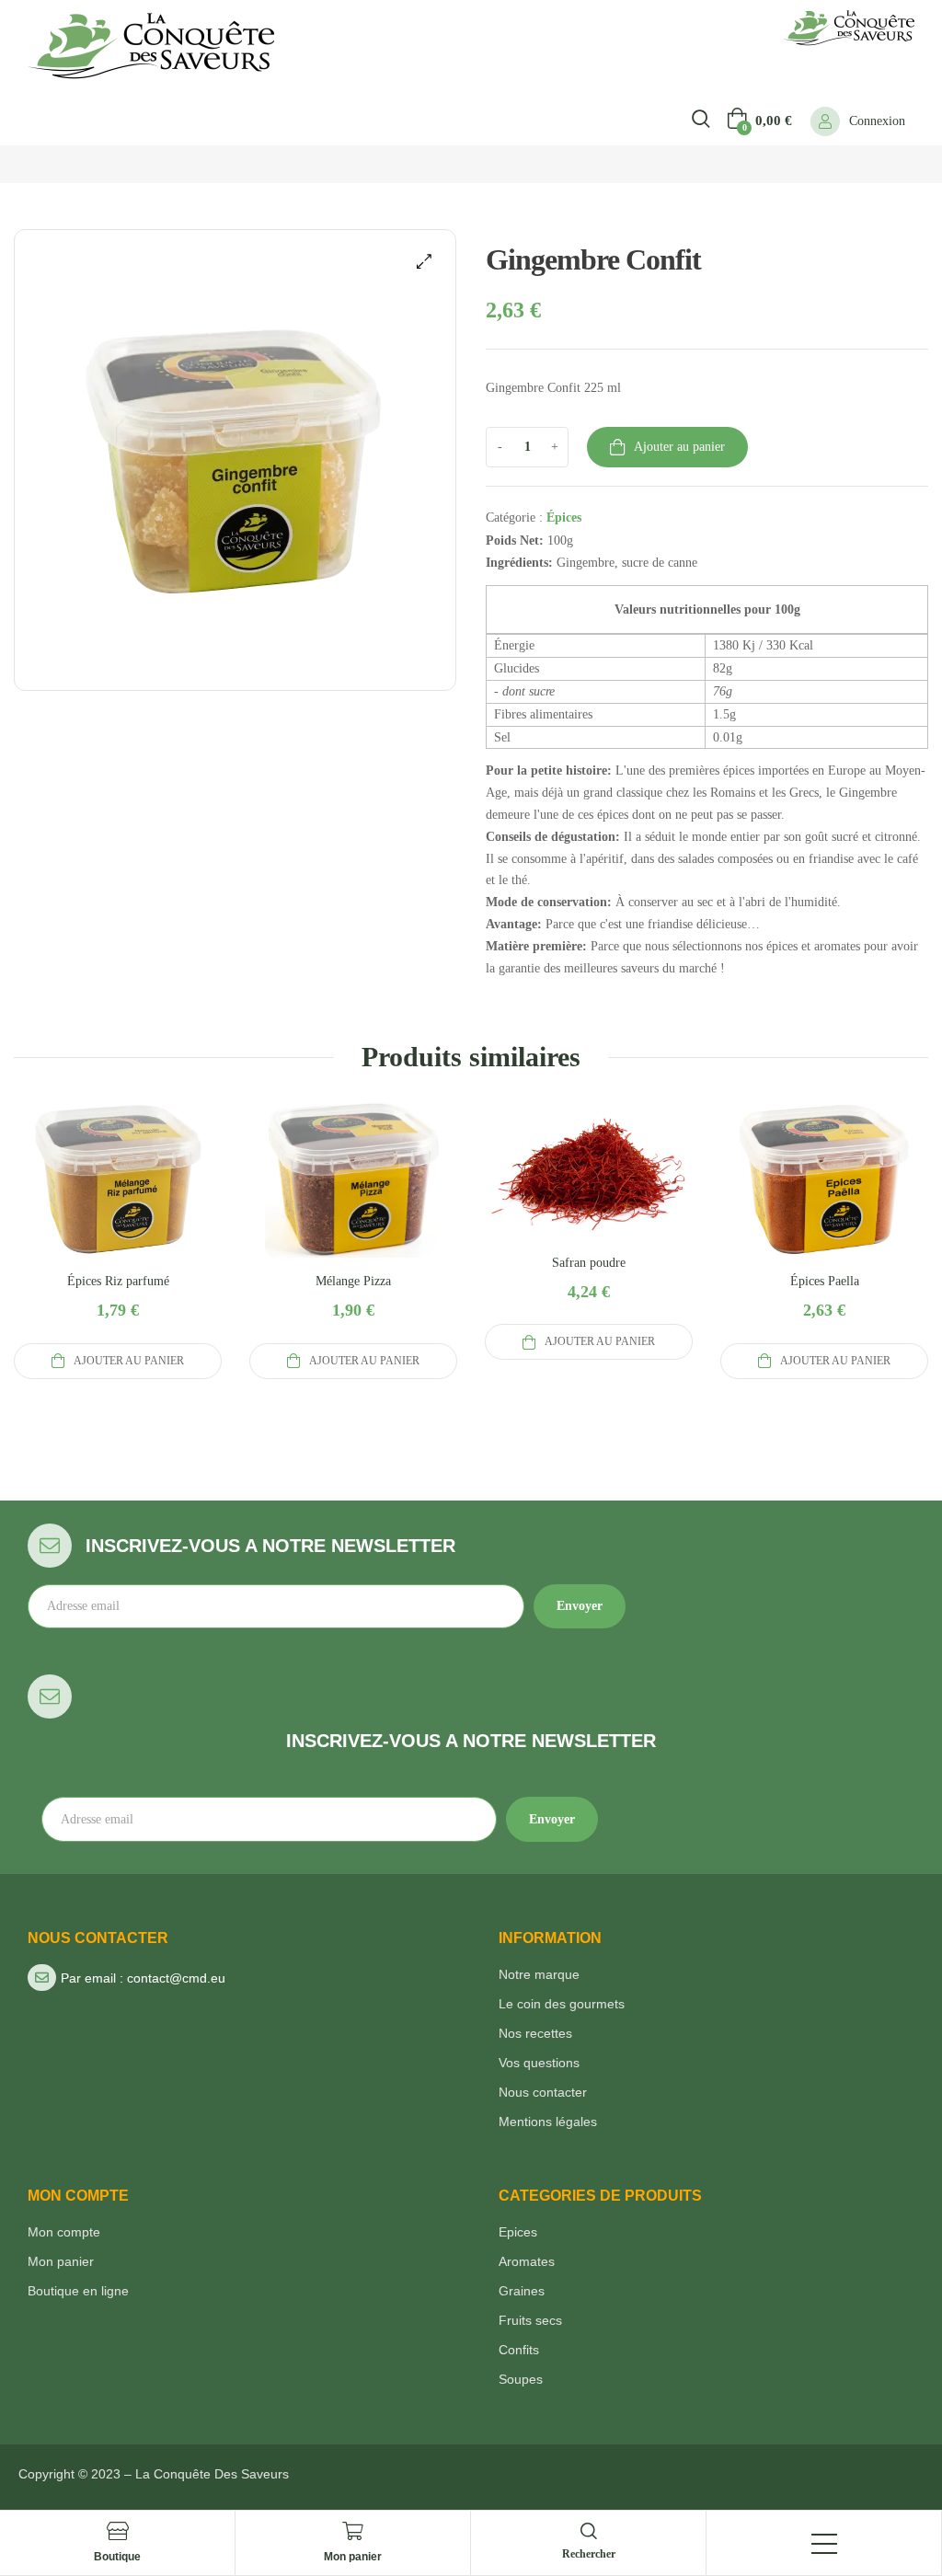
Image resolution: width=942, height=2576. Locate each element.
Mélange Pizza (353, 1281)
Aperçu (118, 1202)
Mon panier (353, 2557)
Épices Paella (825, 1281)
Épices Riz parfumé (118, 1281)
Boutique (117, 2557)
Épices (564, 517)
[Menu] (824, 2544)
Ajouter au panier (679, 447)
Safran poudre (589, 1263)
